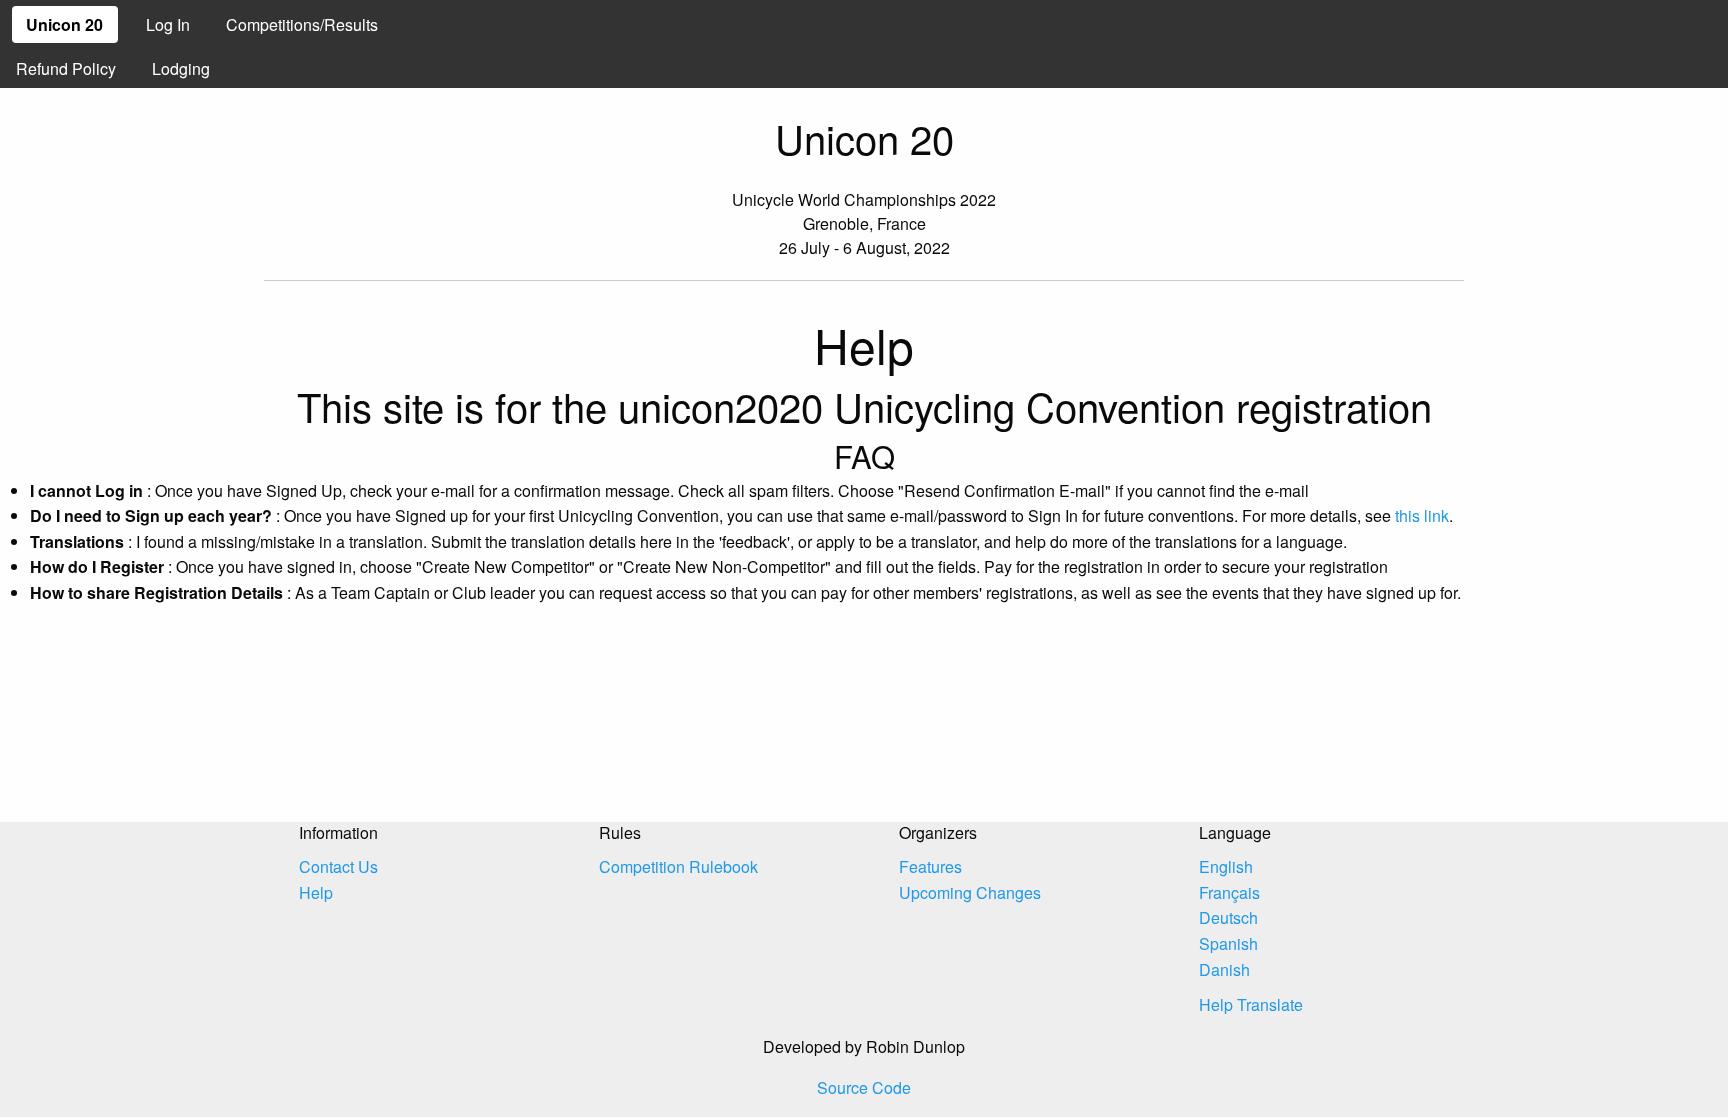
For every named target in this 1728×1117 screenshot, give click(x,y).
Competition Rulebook (678, 866)
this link (1422, 515)
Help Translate (1251, 1004)
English (1226, 866)
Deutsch (1228, 917)
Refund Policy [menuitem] (66, 68)
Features (930, 866)
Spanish (1228, 943)
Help (316, 892)
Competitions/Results (302, 24)
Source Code (864, 1087)
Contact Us (338, 866)
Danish (1224, 969)
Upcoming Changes (970, 892)
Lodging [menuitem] (181, 68)
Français (1229, 892)
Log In (168, 24)
